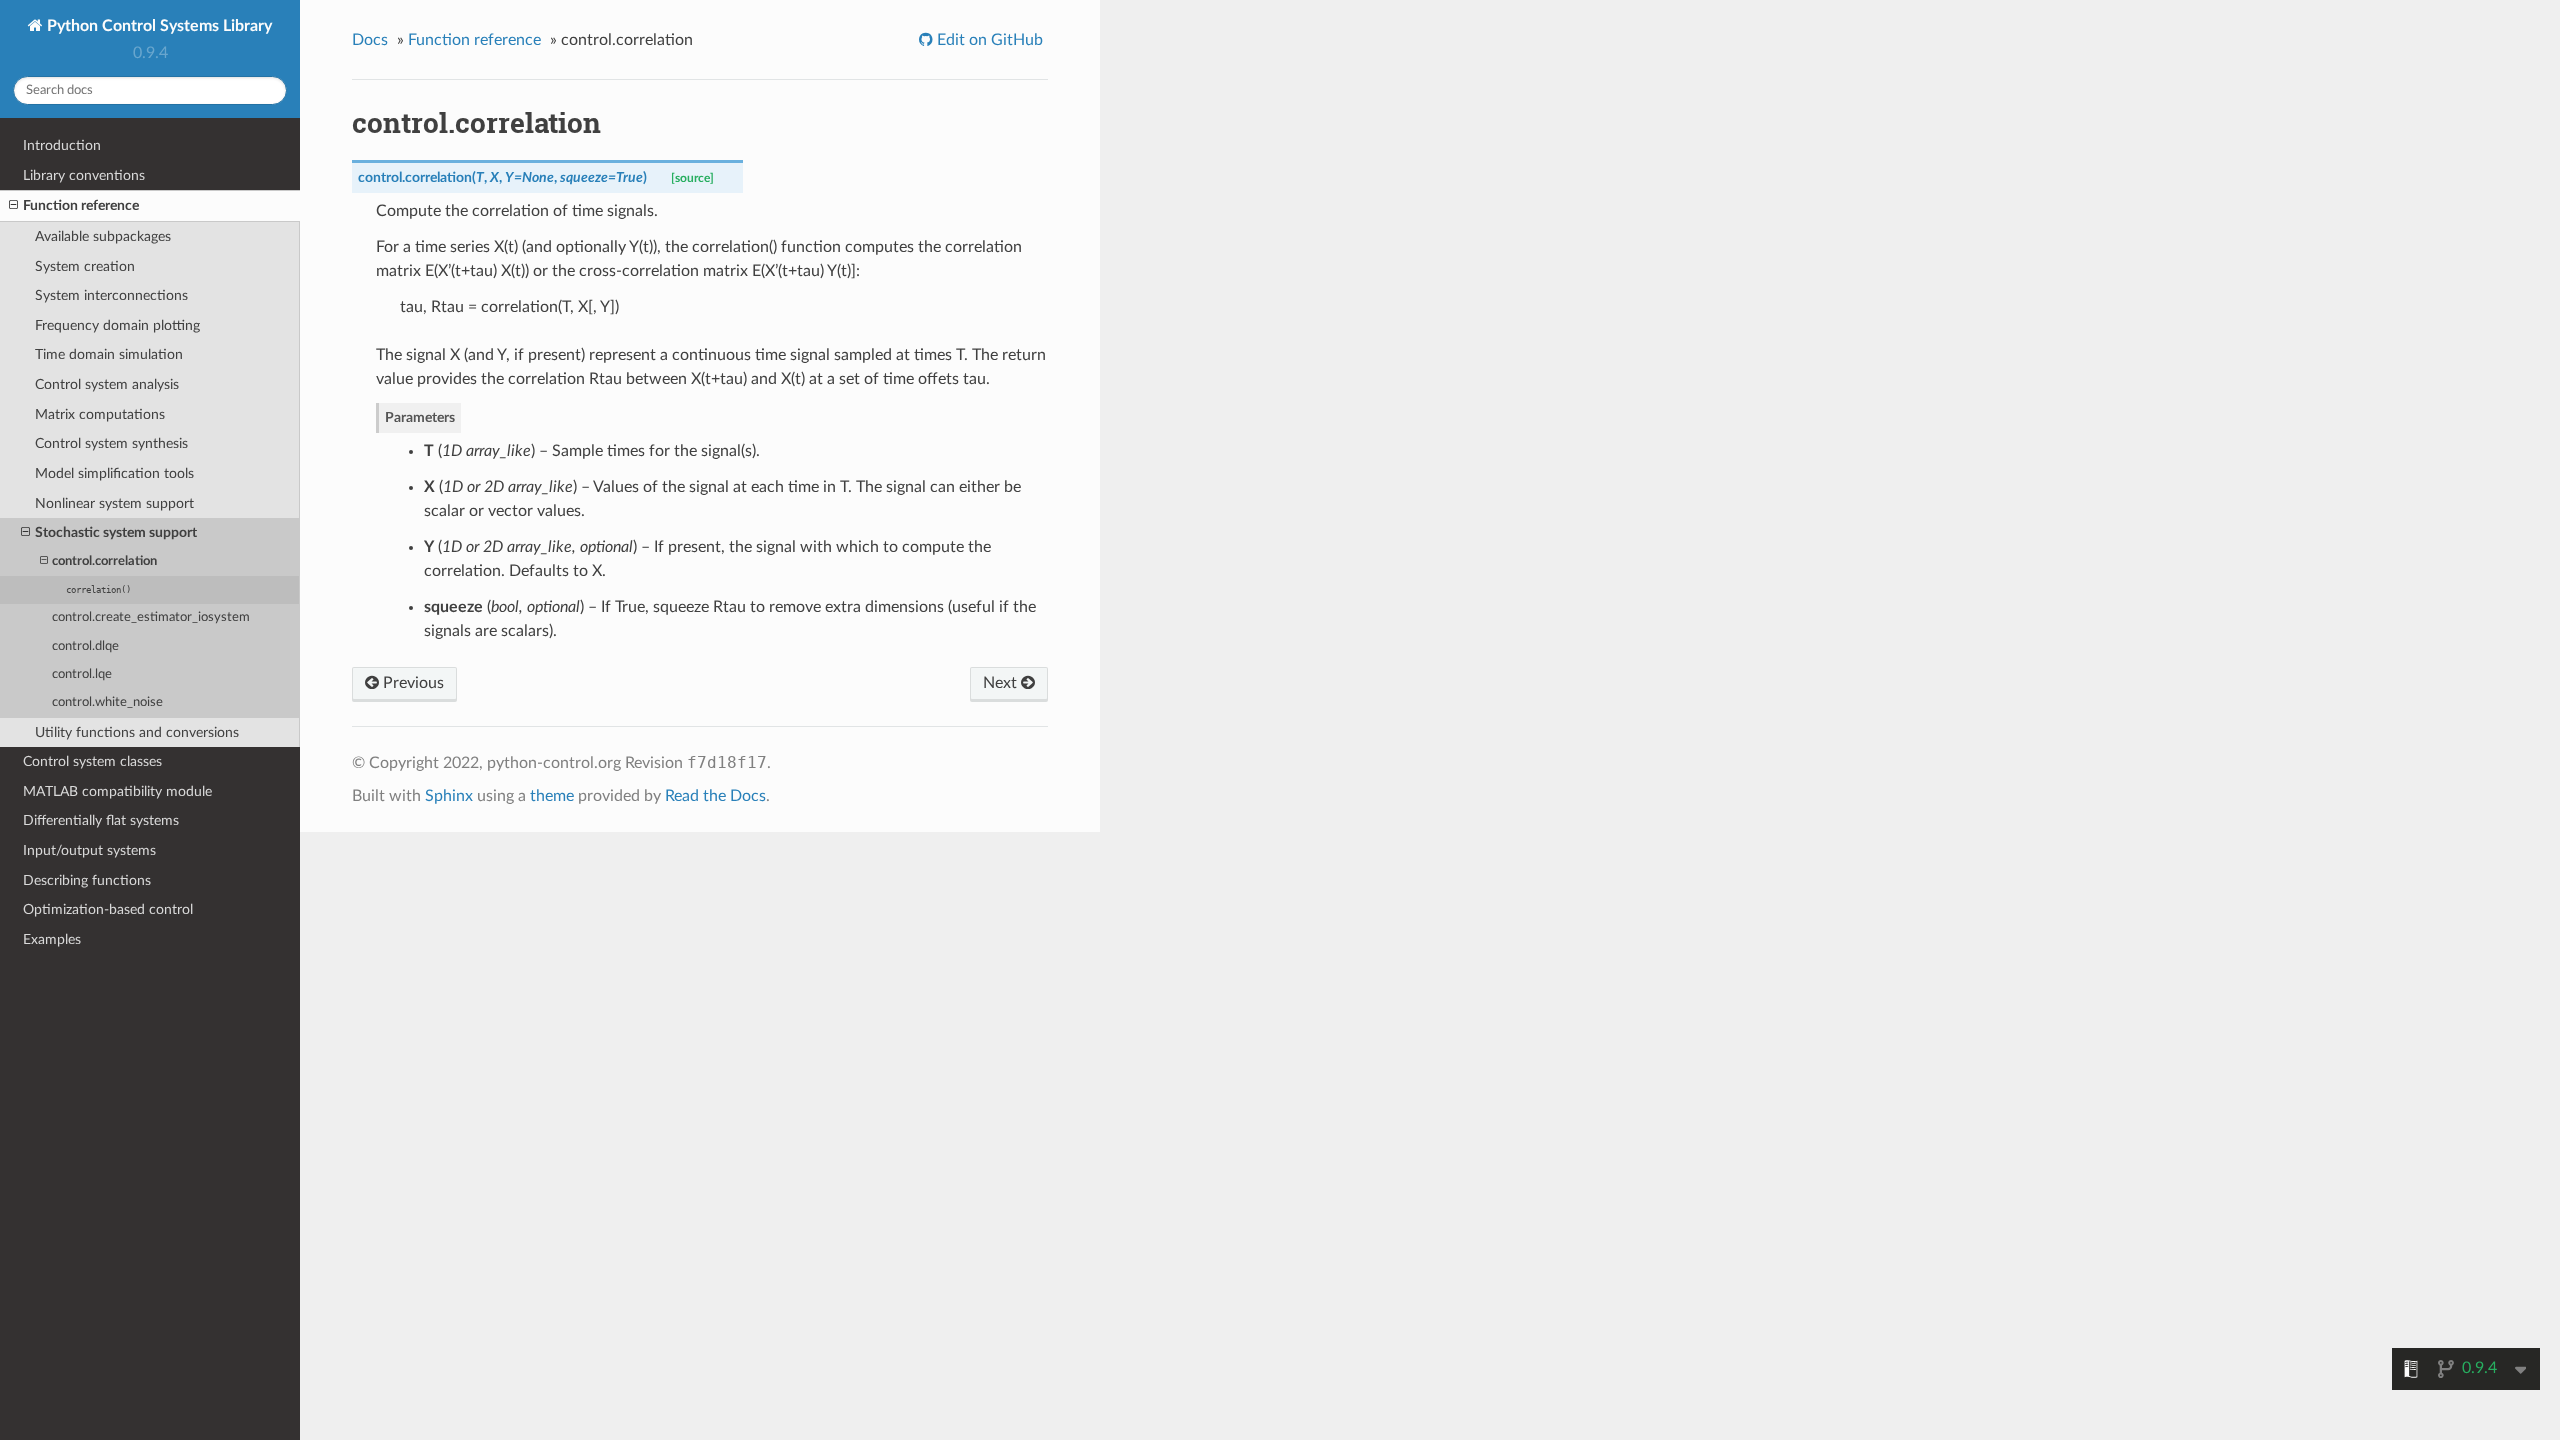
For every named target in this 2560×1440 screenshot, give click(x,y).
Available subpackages (103, 236)
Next (1002, 683)
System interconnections (111, 295)
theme (552, 796)
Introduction (62, 145)
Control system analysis (107, 384)
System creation (85, 266)
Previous (411, 683)
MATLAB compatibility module (117, 791)
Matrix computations (100, 414)
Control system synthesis (111, 443)
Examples (52, 939)
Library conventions (84, 175)
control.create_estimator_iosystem (151, 617)
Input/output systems (89, 850)
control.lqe (82, 674)
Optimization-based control (108, 909)
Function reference (81, 205)
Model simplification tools (114, 473)
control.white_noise (107, 702)
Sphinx (449, 796)
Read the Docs (715, 796)
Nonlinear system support (114, 503)
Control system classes (92, 761)
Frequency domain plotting (117, 325)
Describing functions (87, 880)
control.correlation (104, 561)
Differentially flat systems (101, 820)
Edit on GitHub (988, 40)
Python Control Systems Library (157, 26)
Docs (370, 40)
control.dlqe (85, 646)
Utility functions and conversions (137, 732)
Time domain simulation (109, 354)
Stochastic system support (116, 532)
